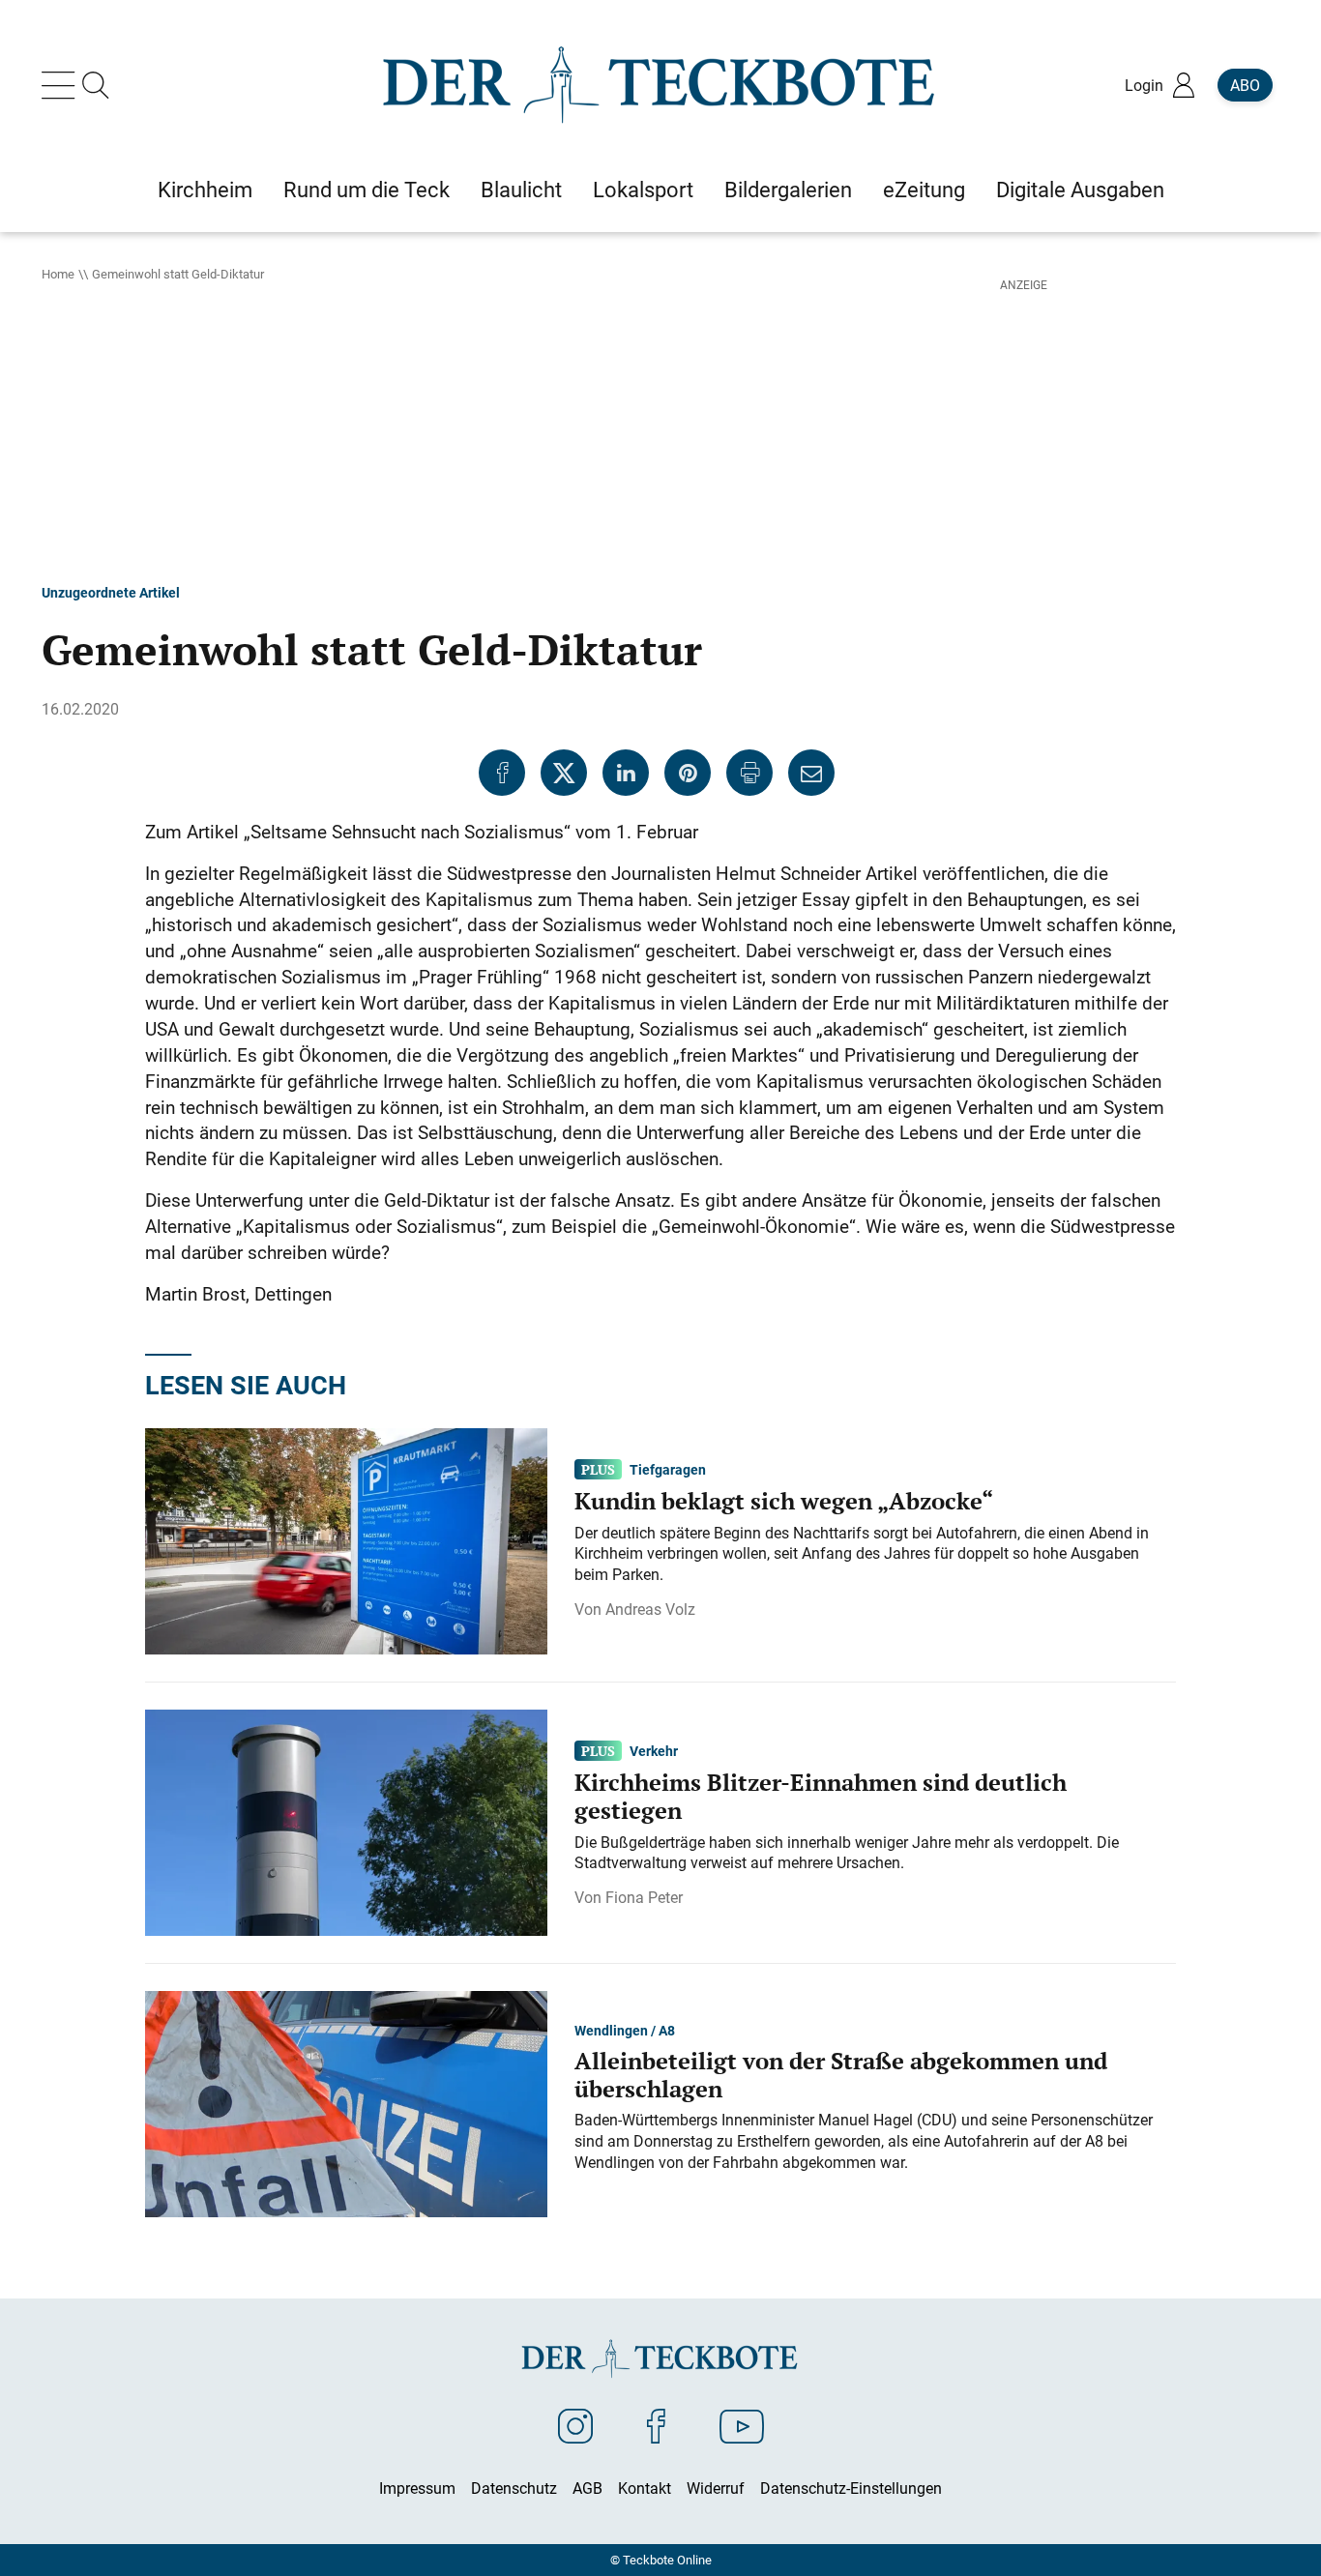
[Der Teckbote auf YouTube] (742, 2425)
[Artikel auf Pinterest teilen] (688, 773)
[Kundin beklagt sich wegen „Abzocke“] (346, 1540)
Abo (1245, 85)
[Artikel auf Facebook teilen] (502, 773)
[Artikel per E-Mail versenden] (811, 773)
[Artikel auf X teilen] (564, 773)
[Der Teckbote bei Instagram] (575, 2425)
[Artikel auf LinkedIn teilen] (626, 773)
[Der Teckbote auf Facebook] (656, 2425)
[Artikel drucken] (749, 773)
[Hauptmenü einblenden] (62, 85)
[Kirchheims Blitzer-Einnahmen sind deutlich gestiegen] (346, 1822)
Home (58, 274)
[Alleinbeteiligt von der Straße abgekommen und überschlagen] (346, 2103)
